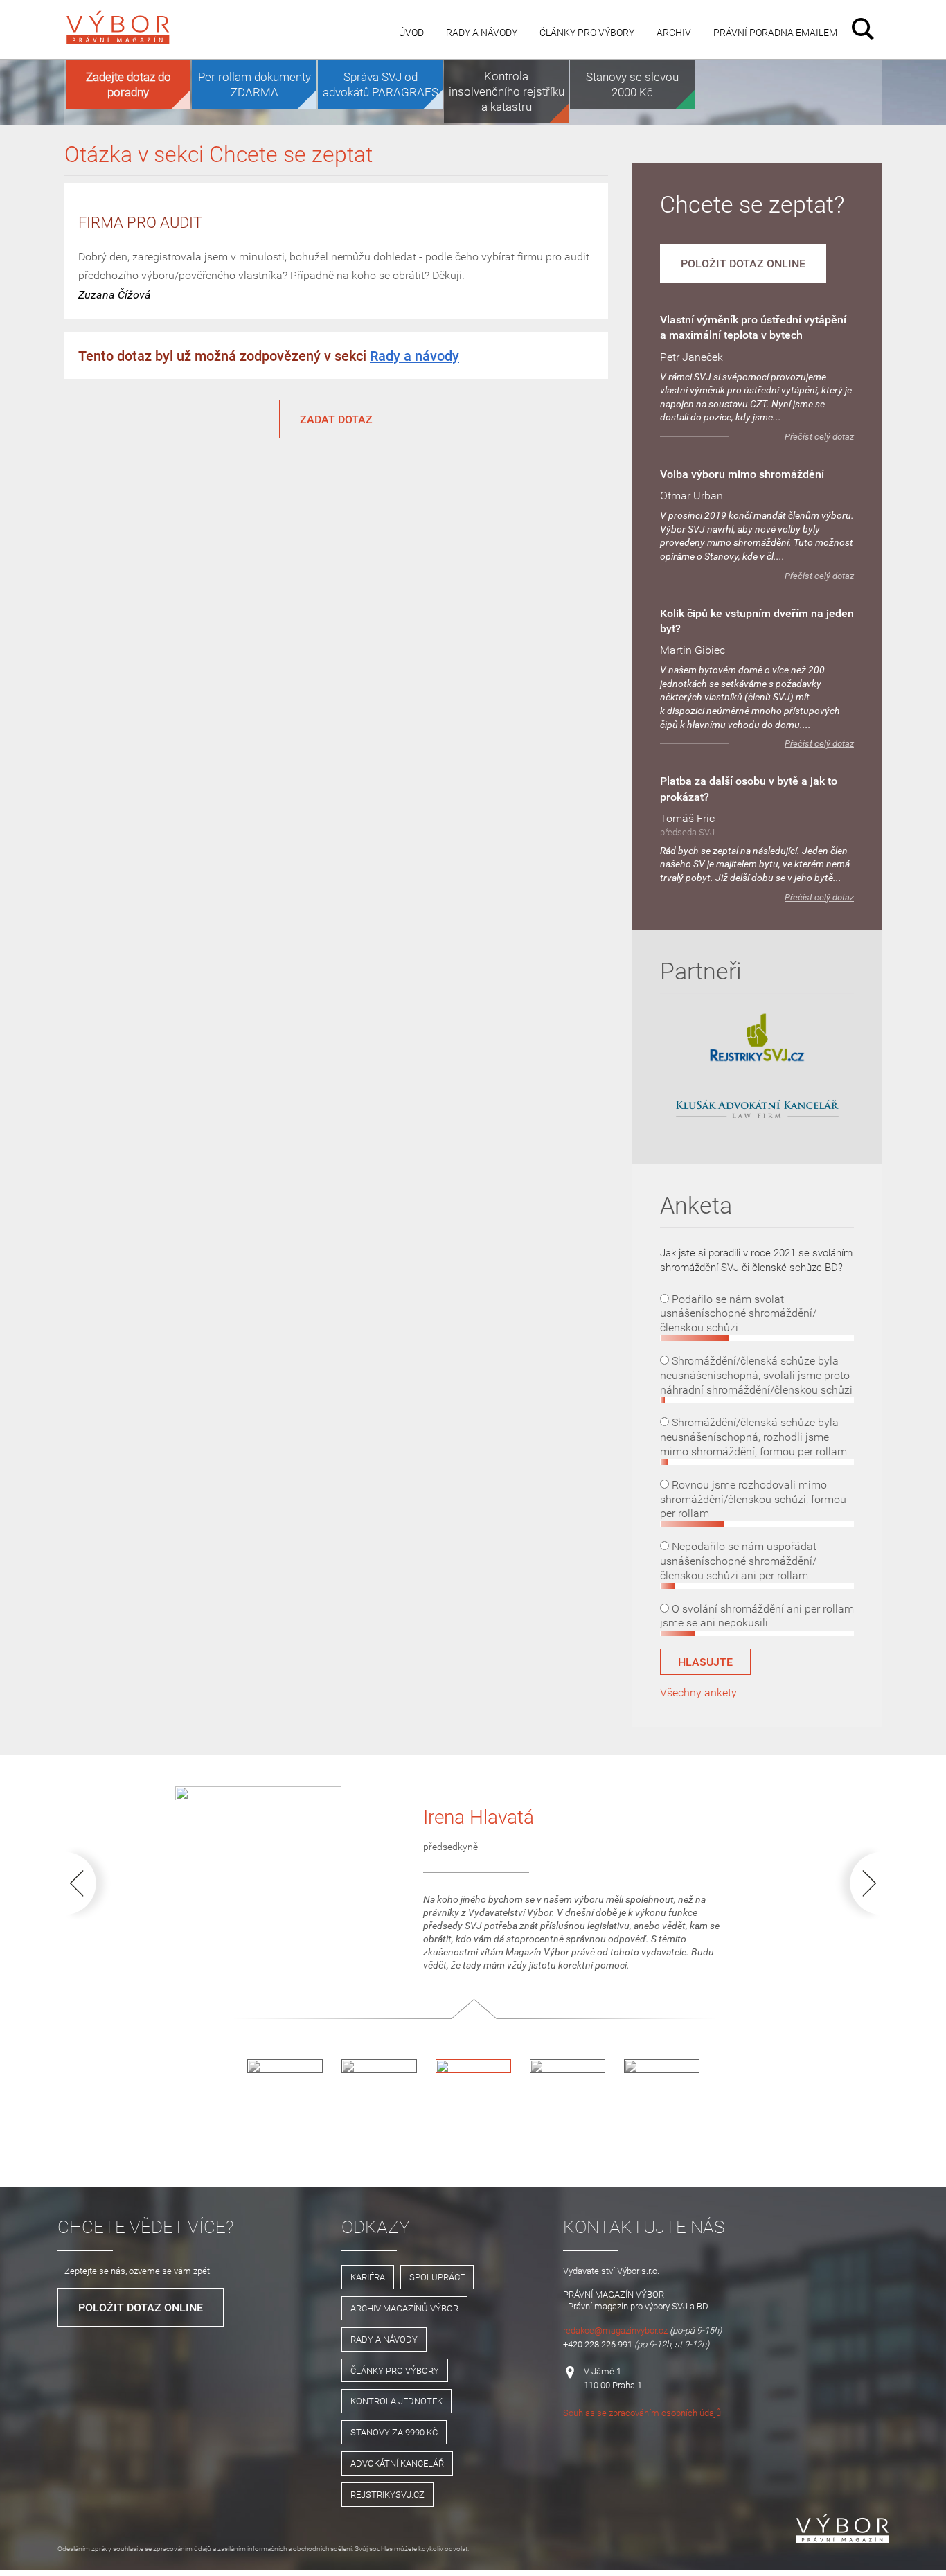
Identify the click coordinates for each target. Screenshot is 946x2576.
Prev (91, 1883)
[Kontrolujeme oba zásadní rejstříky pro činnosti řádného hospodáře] (757, 1059)
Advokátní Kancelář (397, 2463)
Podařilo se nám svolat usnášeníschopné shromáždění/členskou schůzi (738, 1313)
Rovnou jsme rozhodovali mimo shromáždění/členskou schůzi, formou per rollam (753, 1499)
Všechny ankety (698, 1692)
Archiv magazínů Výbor (404, 2308)
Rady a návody (482, 32)
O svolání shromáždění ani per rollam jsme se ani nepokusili (757, 1616)
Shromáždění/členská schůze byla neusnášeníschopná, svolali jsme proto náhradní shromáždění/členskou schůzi (756, 1375)
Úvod (411, 32)
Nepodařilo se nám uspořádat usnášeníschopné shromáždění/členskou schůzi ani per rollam (738, 1561)
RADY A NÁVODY (384, 2339)
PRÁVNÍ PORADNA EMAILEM (775, 32)
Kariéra (368, 2277)
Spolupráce (437, 2277)
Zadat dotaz (336, 419)
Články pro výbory (587, 32)
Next (855, 1883)
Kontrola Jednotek (396, 2401)
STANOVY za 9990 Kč (394, 2432)
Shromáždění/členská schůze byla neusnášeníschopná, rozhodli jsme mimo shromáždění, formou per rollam (753, 1437)
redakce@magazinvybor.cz (615, 2330)
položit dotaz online (743, 263)
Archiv (674, 32)
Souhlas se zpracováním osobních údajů (642, 2413)
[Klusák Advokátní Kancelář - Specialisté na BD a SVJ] (757, 1110)
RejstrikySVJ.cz (387, 2494)
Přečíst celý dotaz (819, 437)
